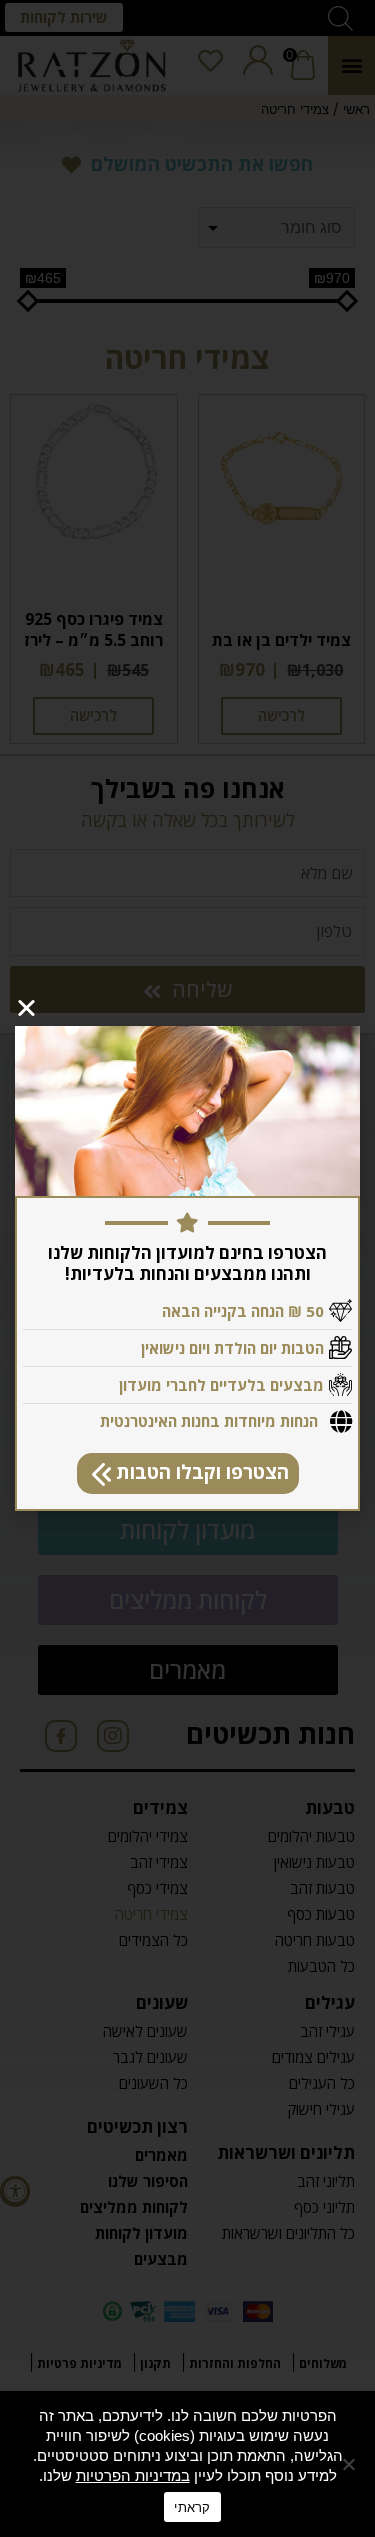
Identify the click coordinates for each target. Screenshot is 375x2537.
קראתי (192, 2507)
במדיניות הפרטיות (133, 2475)
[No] (350, 2464)
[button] (188, 1473)
